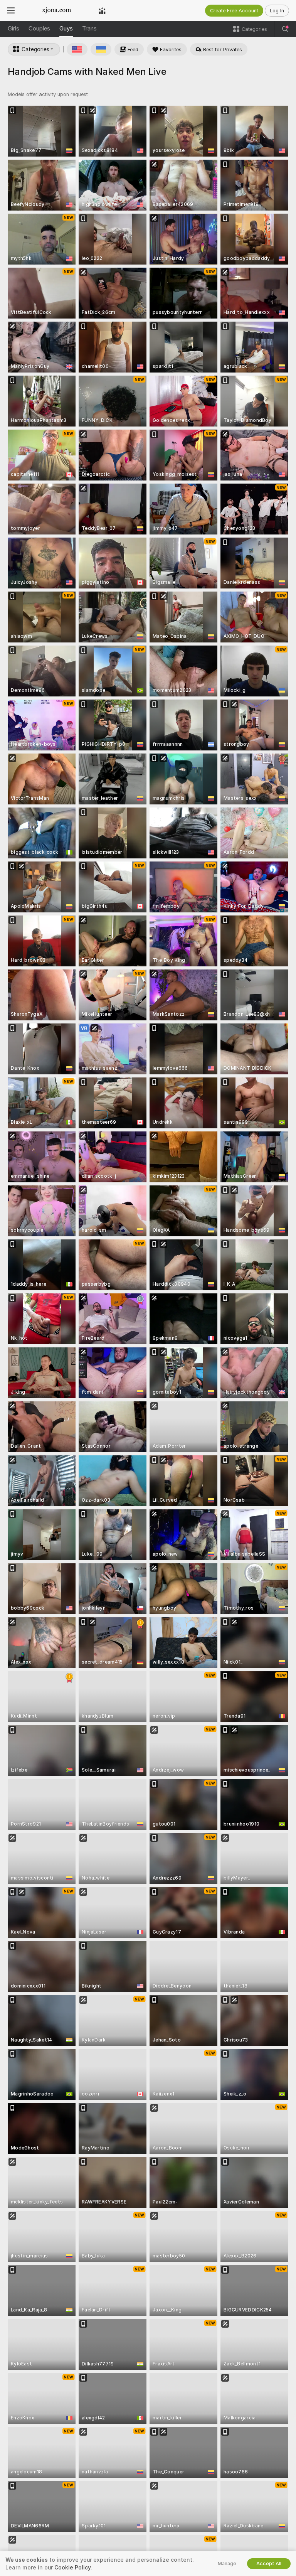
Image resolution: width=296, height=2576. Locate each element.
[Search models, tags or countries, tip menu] (285, 29)
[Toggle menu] (11, 10)
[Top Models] (102, 10)
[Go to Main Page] (57, 10)
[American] (77, 49)
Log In (277, 11)
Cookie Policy (72, 2568)
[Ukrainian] (101, 49)
